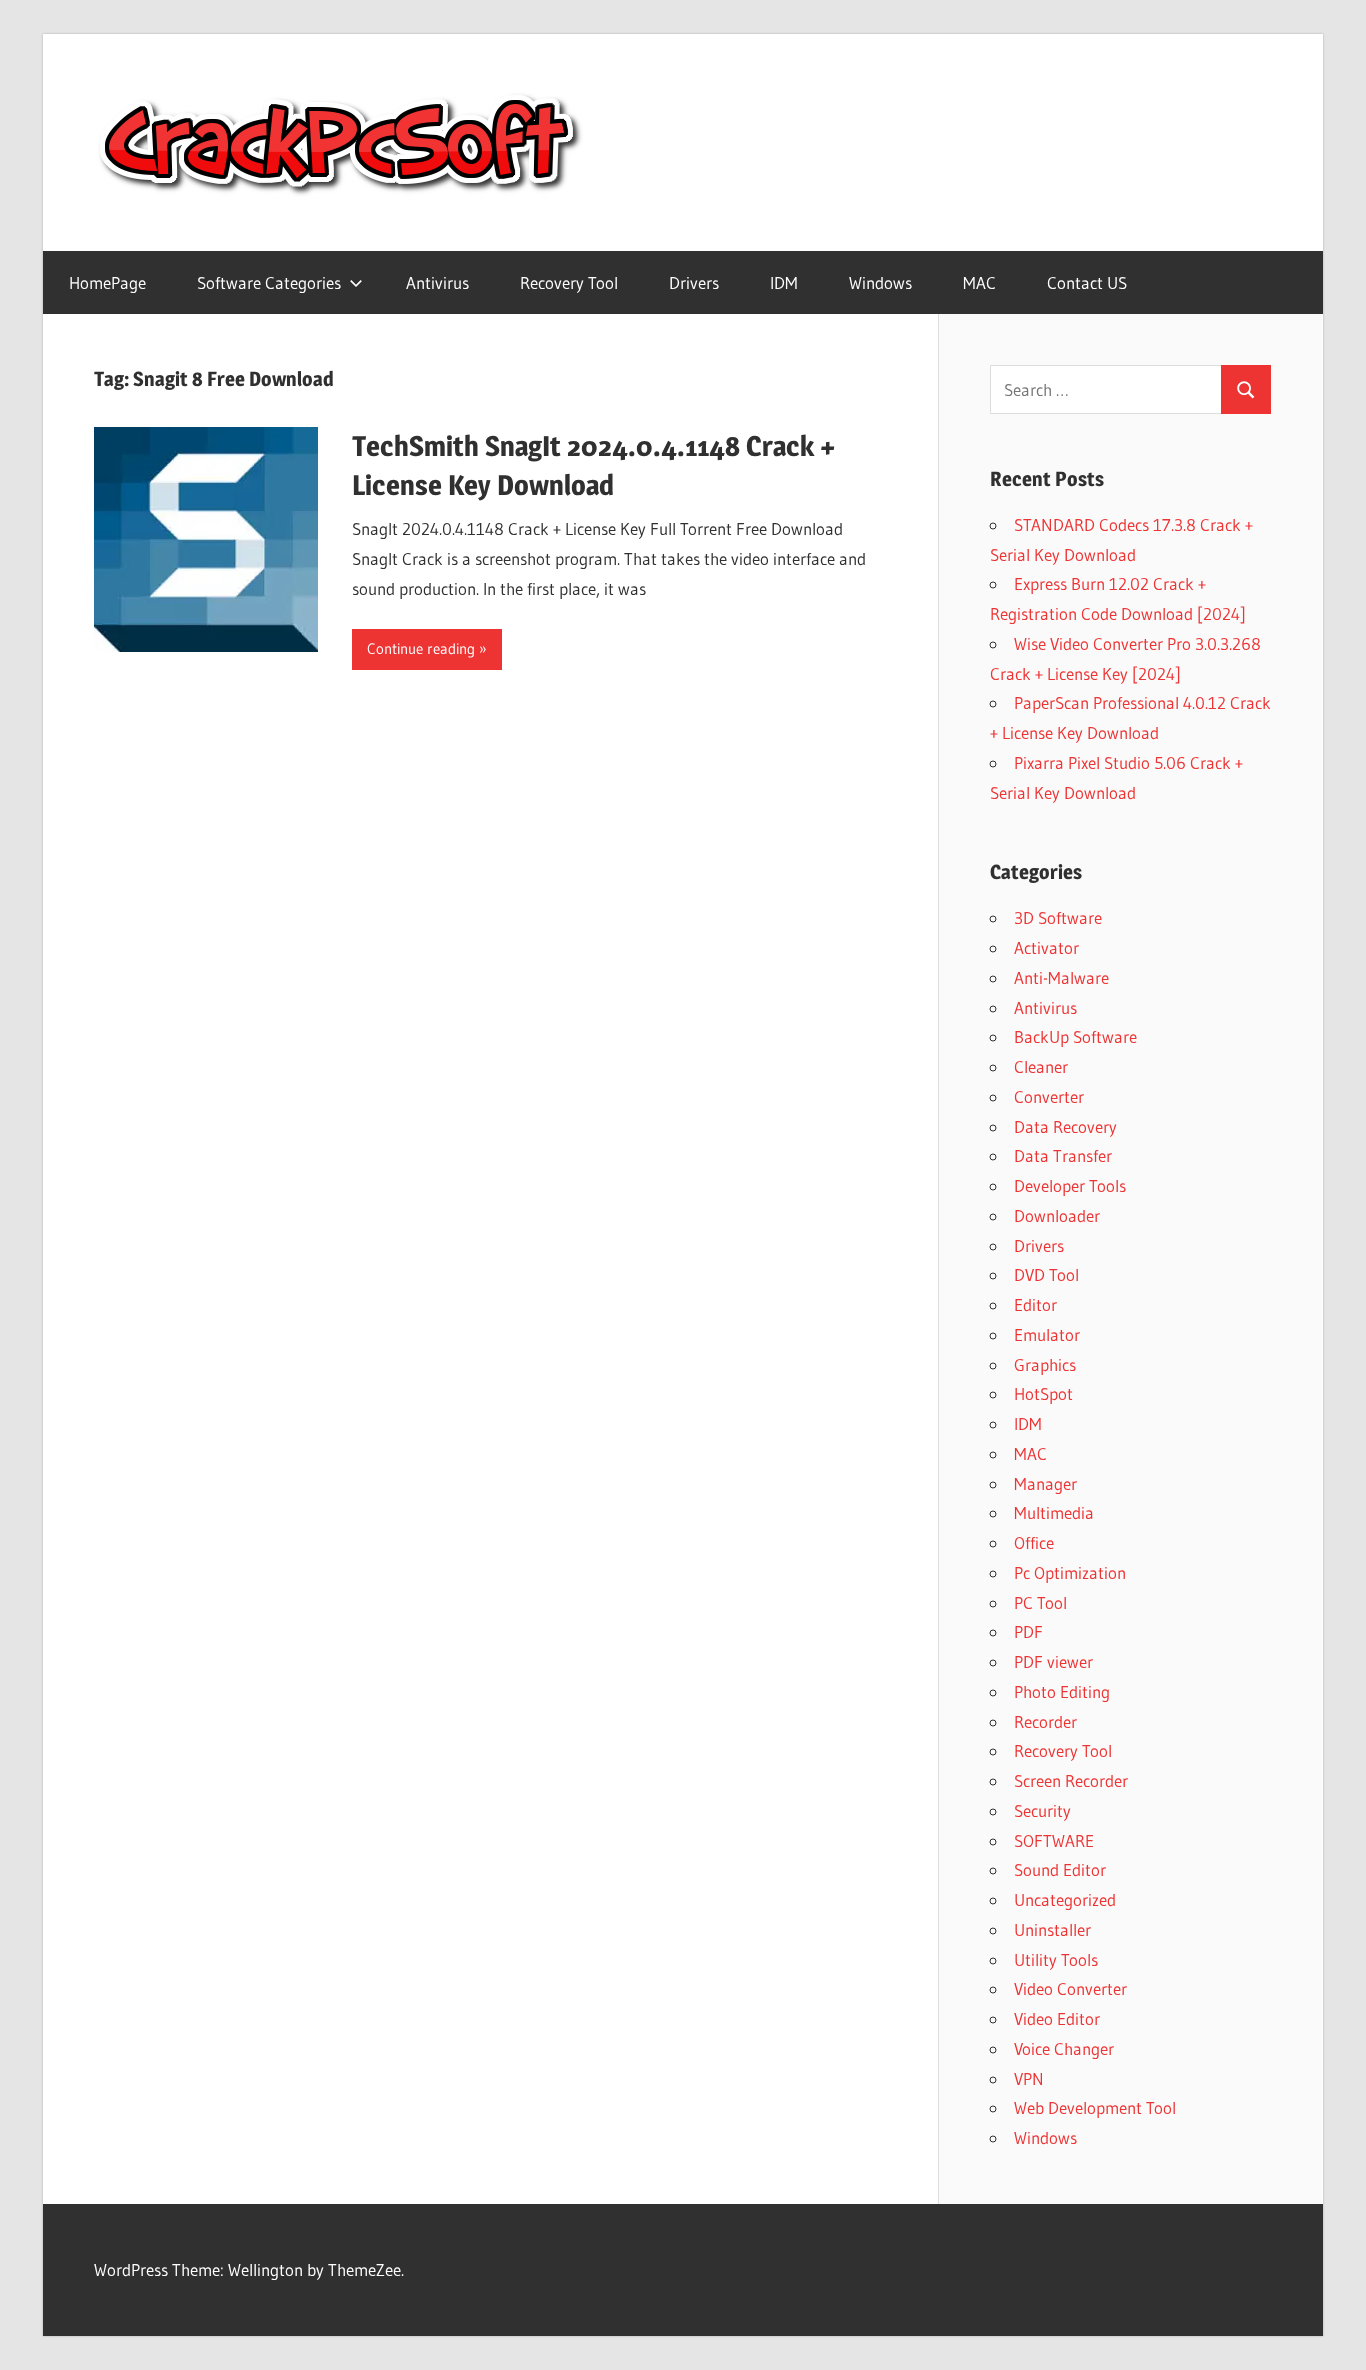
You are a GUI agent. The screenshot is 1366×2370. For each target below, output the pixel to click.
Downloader (1057, 1215)
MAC (979, 282)
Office (1034, 1542)
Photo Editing (1062, 1691)
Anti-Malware (1061, 977)
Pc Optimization (1070, 1572)
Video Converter (1070, 1988)
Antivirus (437, 282)
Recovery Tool (569, 282)
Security (1042, 1810)
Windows (880, 282)
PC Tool (1040, 1602)
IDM (784, 282)
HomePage (107, 282)
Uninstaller (1052, 1929)
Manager (1045, 1483)
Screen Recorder (1071, 1780)
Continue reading (421, 648)
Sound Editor (1060, 1869)
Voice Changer (1064, 2048)
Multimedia (1054, 1512)
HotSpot (1043, 1393)
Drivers (694, 282)
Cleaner (1041, 1066)
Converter (1049, 1096)
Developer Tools (1070, 1185)
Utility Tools (1056, 1959)
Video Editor (1057, 2018)
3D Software (1058, 917)
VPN (1029, 2078)
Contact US (1087, 282)
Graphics (1045, 1364)
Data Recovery (1065, 1126)
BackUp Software (1075, 1036)
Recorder (1045, 1721)
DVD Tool (1046, 1274)
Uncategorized (1065, 1899)
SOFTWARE (1054, 1840)
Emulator (1047, 1334)
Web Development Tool (1095, 2107)
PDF (1028, 1631)
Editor (1035, 1304)
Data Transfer (1063, 1155)
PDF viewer (1053, 1661)
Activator (1046, 947)
